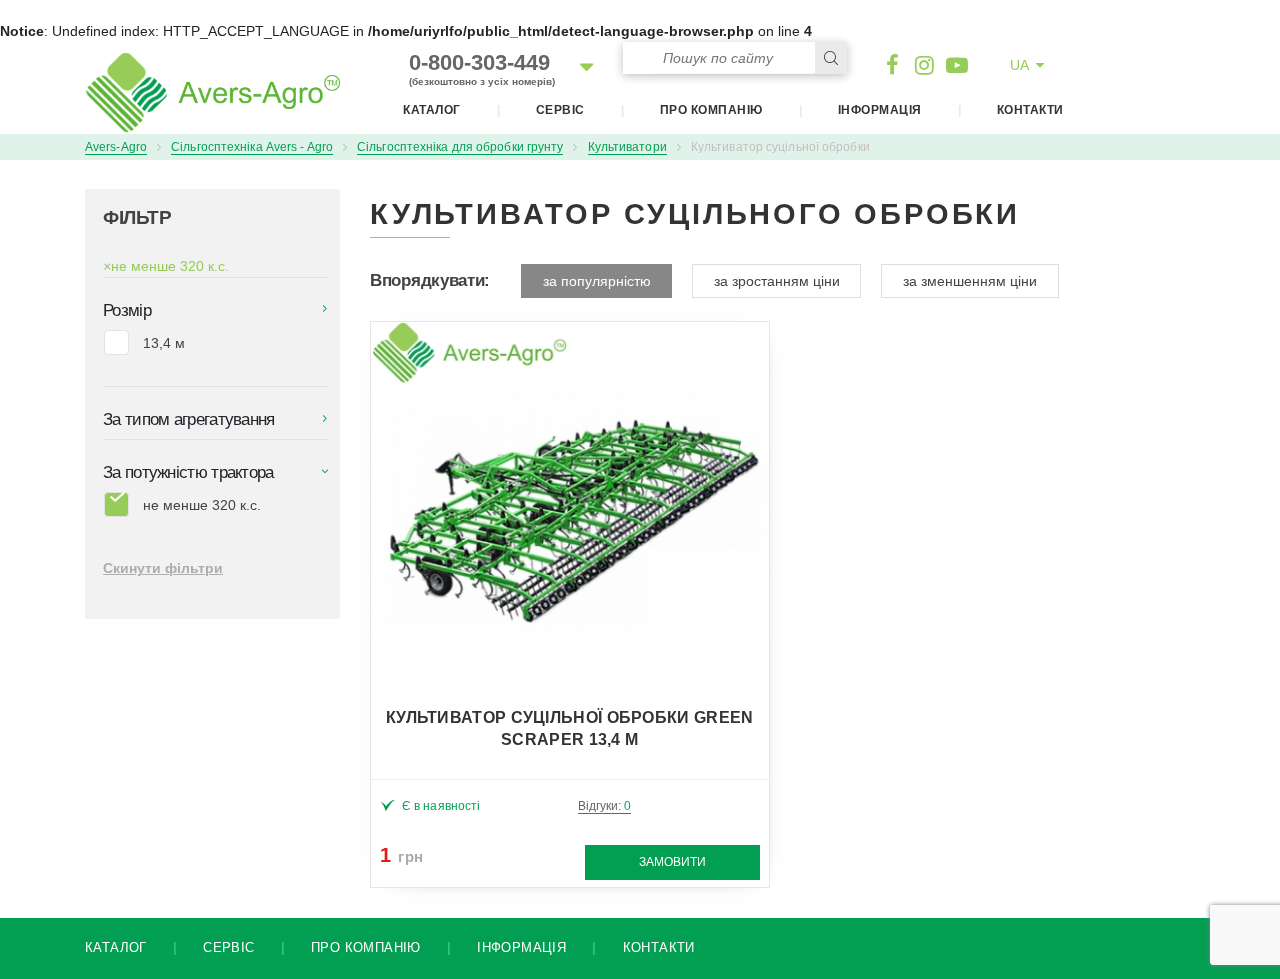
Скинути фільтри (163, 568)
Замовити (672, 862)
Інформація (880, 110)
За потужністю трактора (188, 472)
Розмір (127, 310)
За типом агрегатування (189, 419)
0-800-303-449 (482, 68)
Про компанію (711, 110)
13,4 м (164, 343)
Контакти (1030, 110)
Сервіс (560, 110)
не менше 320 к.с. (166, 266)
